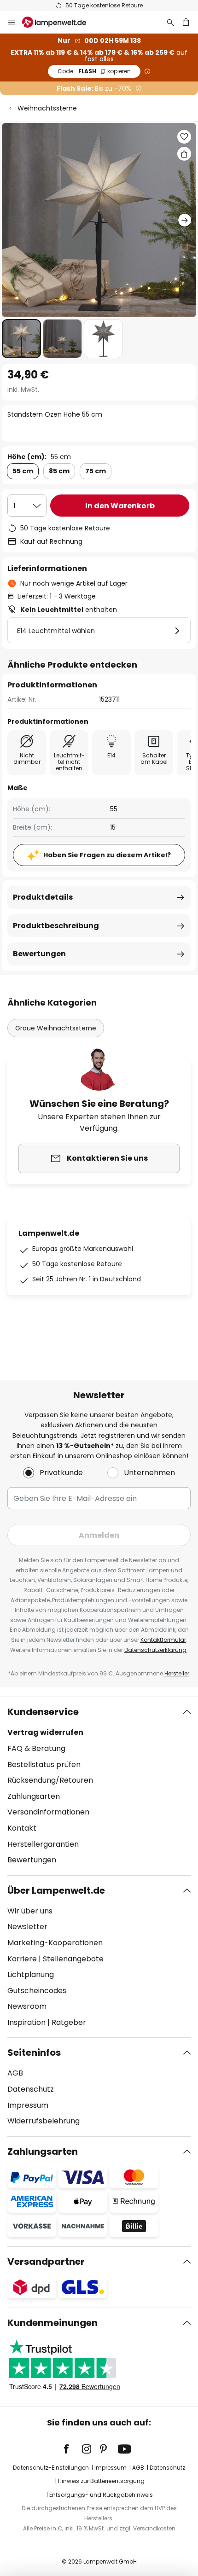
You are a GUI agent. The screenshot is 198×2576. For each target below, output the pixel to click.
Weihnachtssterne (47, 108)
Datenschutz (31, 2089)
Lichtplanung (31, 1974)
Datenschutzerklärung (155, 1650)
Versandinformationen (48, 1812)
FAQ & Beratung (36, 1748)
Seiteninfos (34, 2053)
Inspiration (26, 2022)
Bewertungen (39, 954)
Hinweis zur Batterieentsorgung (101, 2481)
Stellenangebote (73, 1959)
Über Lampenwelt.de (56, 1890)
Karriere (22, 1959)
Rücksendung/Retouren (50, 1780)
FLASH (94, 71)
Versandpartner (46, 2262)
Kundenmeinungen (52, 2323)
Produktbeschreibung (56, 926)
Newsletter (27, 1927)
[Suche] (170, 22)
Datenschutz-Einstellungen (51, 2468)
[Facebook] (72, 2449)
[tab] (99, 1786)
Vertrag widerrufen (45, 1732)
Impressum (28, 2105)
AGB (15, 2073)
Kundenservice (43, 1712)
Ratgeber (69, 2022)
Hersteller (177, 1673)
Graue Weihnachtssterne (56, 1028)
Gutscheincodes (37, 1991)
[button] (21, 339)
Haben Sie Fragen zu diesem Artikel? (107, 855)
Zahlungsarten (34, 1796)
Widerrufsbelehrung (44, 2121)
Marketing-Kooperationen (55, 1943)
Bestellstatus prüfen (44, 1765)
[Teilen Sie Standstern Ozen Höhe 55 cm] (184, 154)
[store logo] (60, 22)
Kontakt (22, 1828)
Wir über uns (30, 1911)
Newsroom (27, 2006)
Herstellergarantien (43, 1844)
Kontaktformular (163, 1640)
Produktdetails (43, 897)
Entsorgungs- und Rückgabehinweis (101, 2495)
